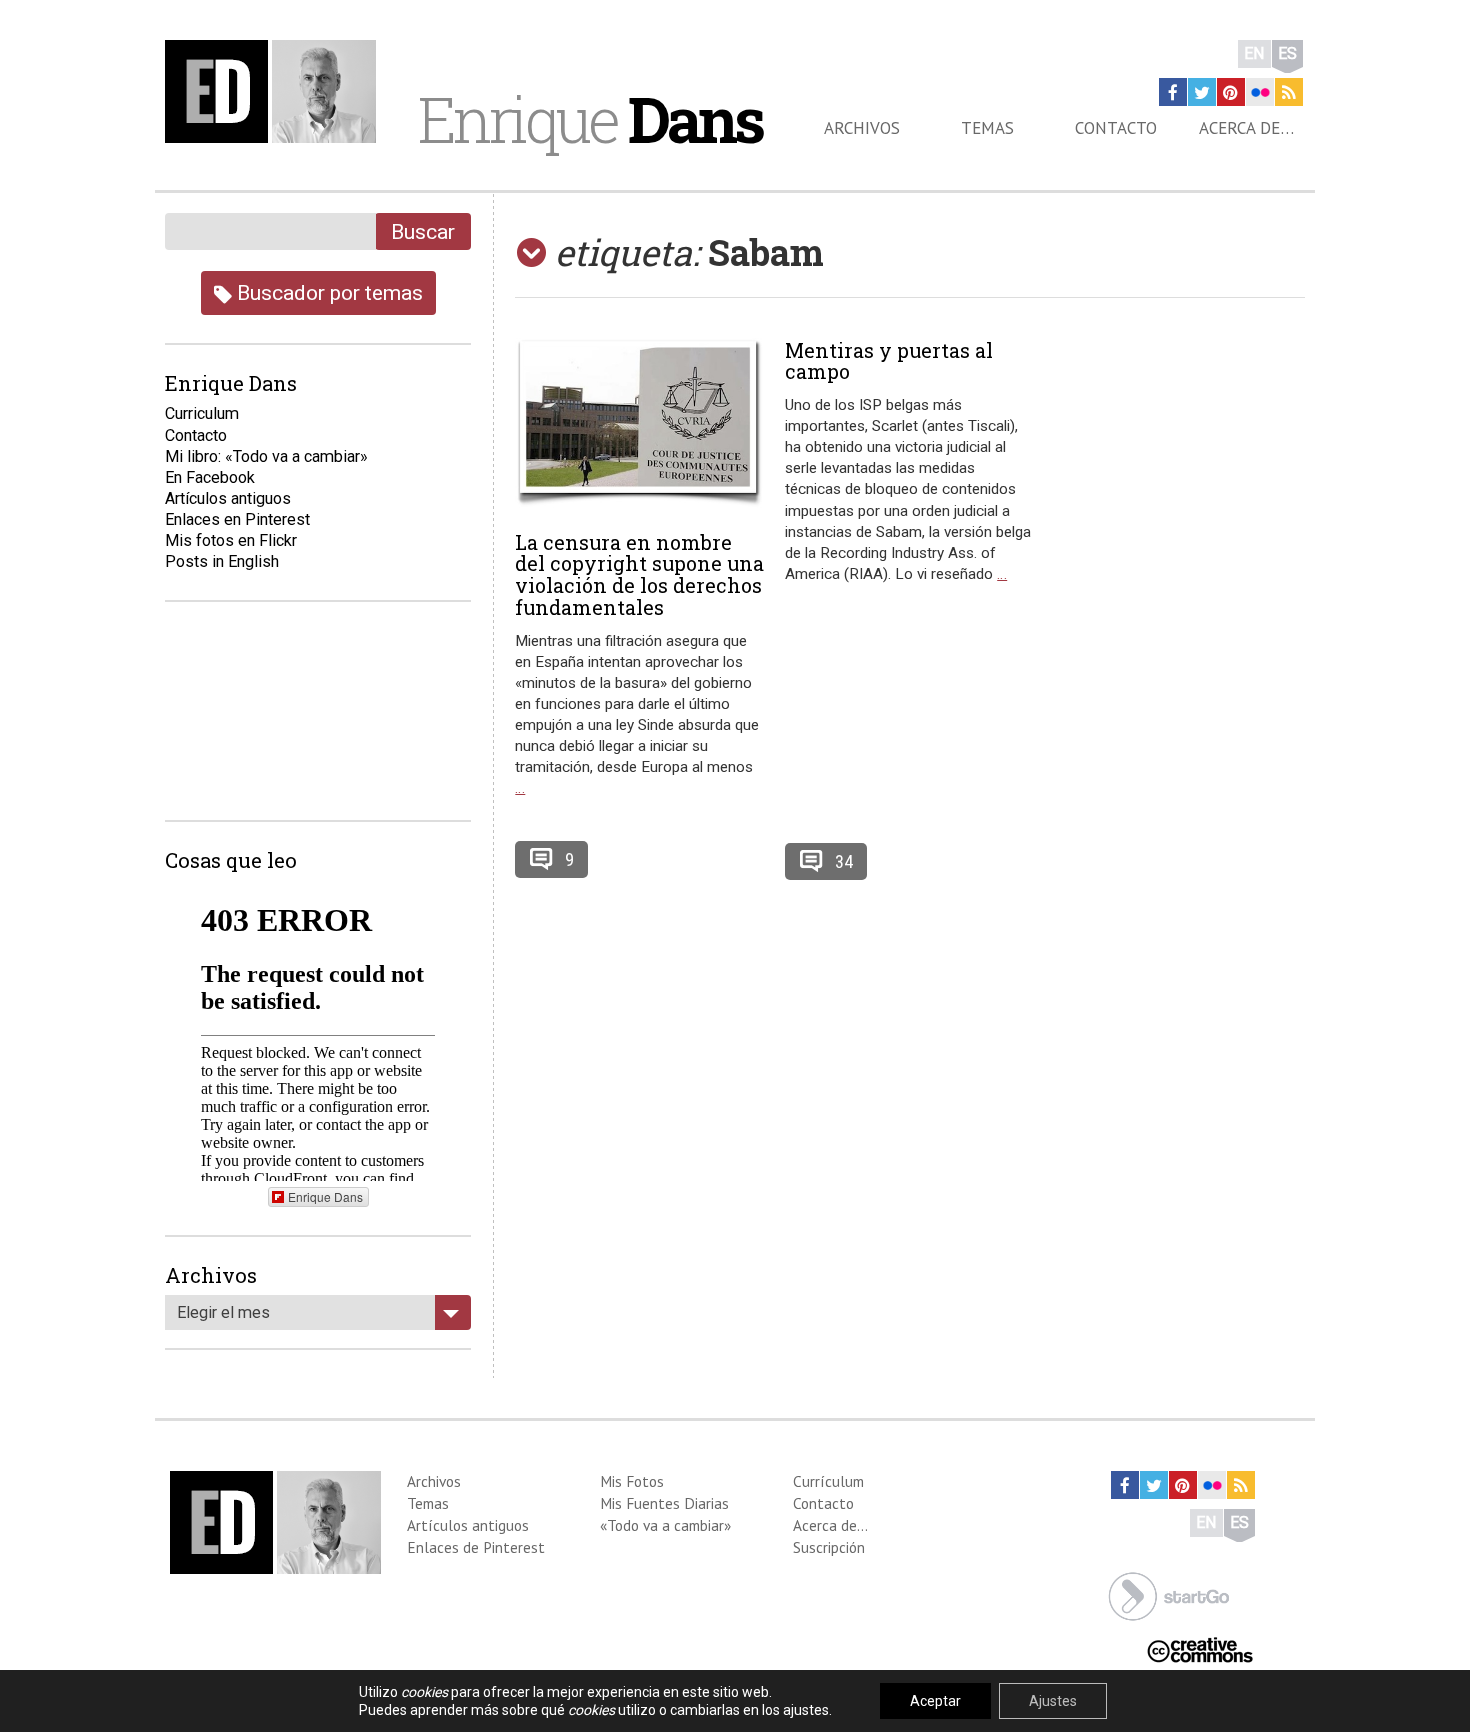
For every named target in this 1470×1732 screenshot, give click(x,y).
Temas (987, 128)
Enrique (590, 119)
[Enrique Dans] (276, 91)
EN (1254, 53)
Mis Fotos (632, 1481)
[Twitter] (1202, 92)
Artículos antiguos (228, 498)
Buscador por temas (327, 292)
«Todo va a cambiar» (665, 1525)
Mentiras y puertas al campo (889, 361)
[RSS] (1289, 92)
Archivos (862, 128)
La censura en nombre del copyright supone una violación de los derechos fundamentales (639, 574)
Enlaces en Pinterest (237, 519)
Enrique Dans (325, 1196)
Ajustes (1053, 1701)
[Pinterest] (1231, 92)
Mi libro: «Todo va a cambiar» (266, 456)
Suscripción (829, 1547)
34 (844, 861)
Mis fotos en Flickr (231, 540)
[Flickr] (1260, 92)
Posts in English (222, 561)
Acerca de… (1246, 128)
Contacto (1116, 128)
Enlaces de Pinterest (476, 1547)
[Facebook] (1173, 92)
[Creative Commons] (1200, 1648)
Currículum (828, 1481)
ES (1287, 53)
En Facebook (210, 477)
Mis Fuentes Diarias (664, 1503)
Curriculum (202, 413)
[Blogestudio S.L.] (1169, 1594)
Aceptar (935, 1701)
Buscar (423, 231)
